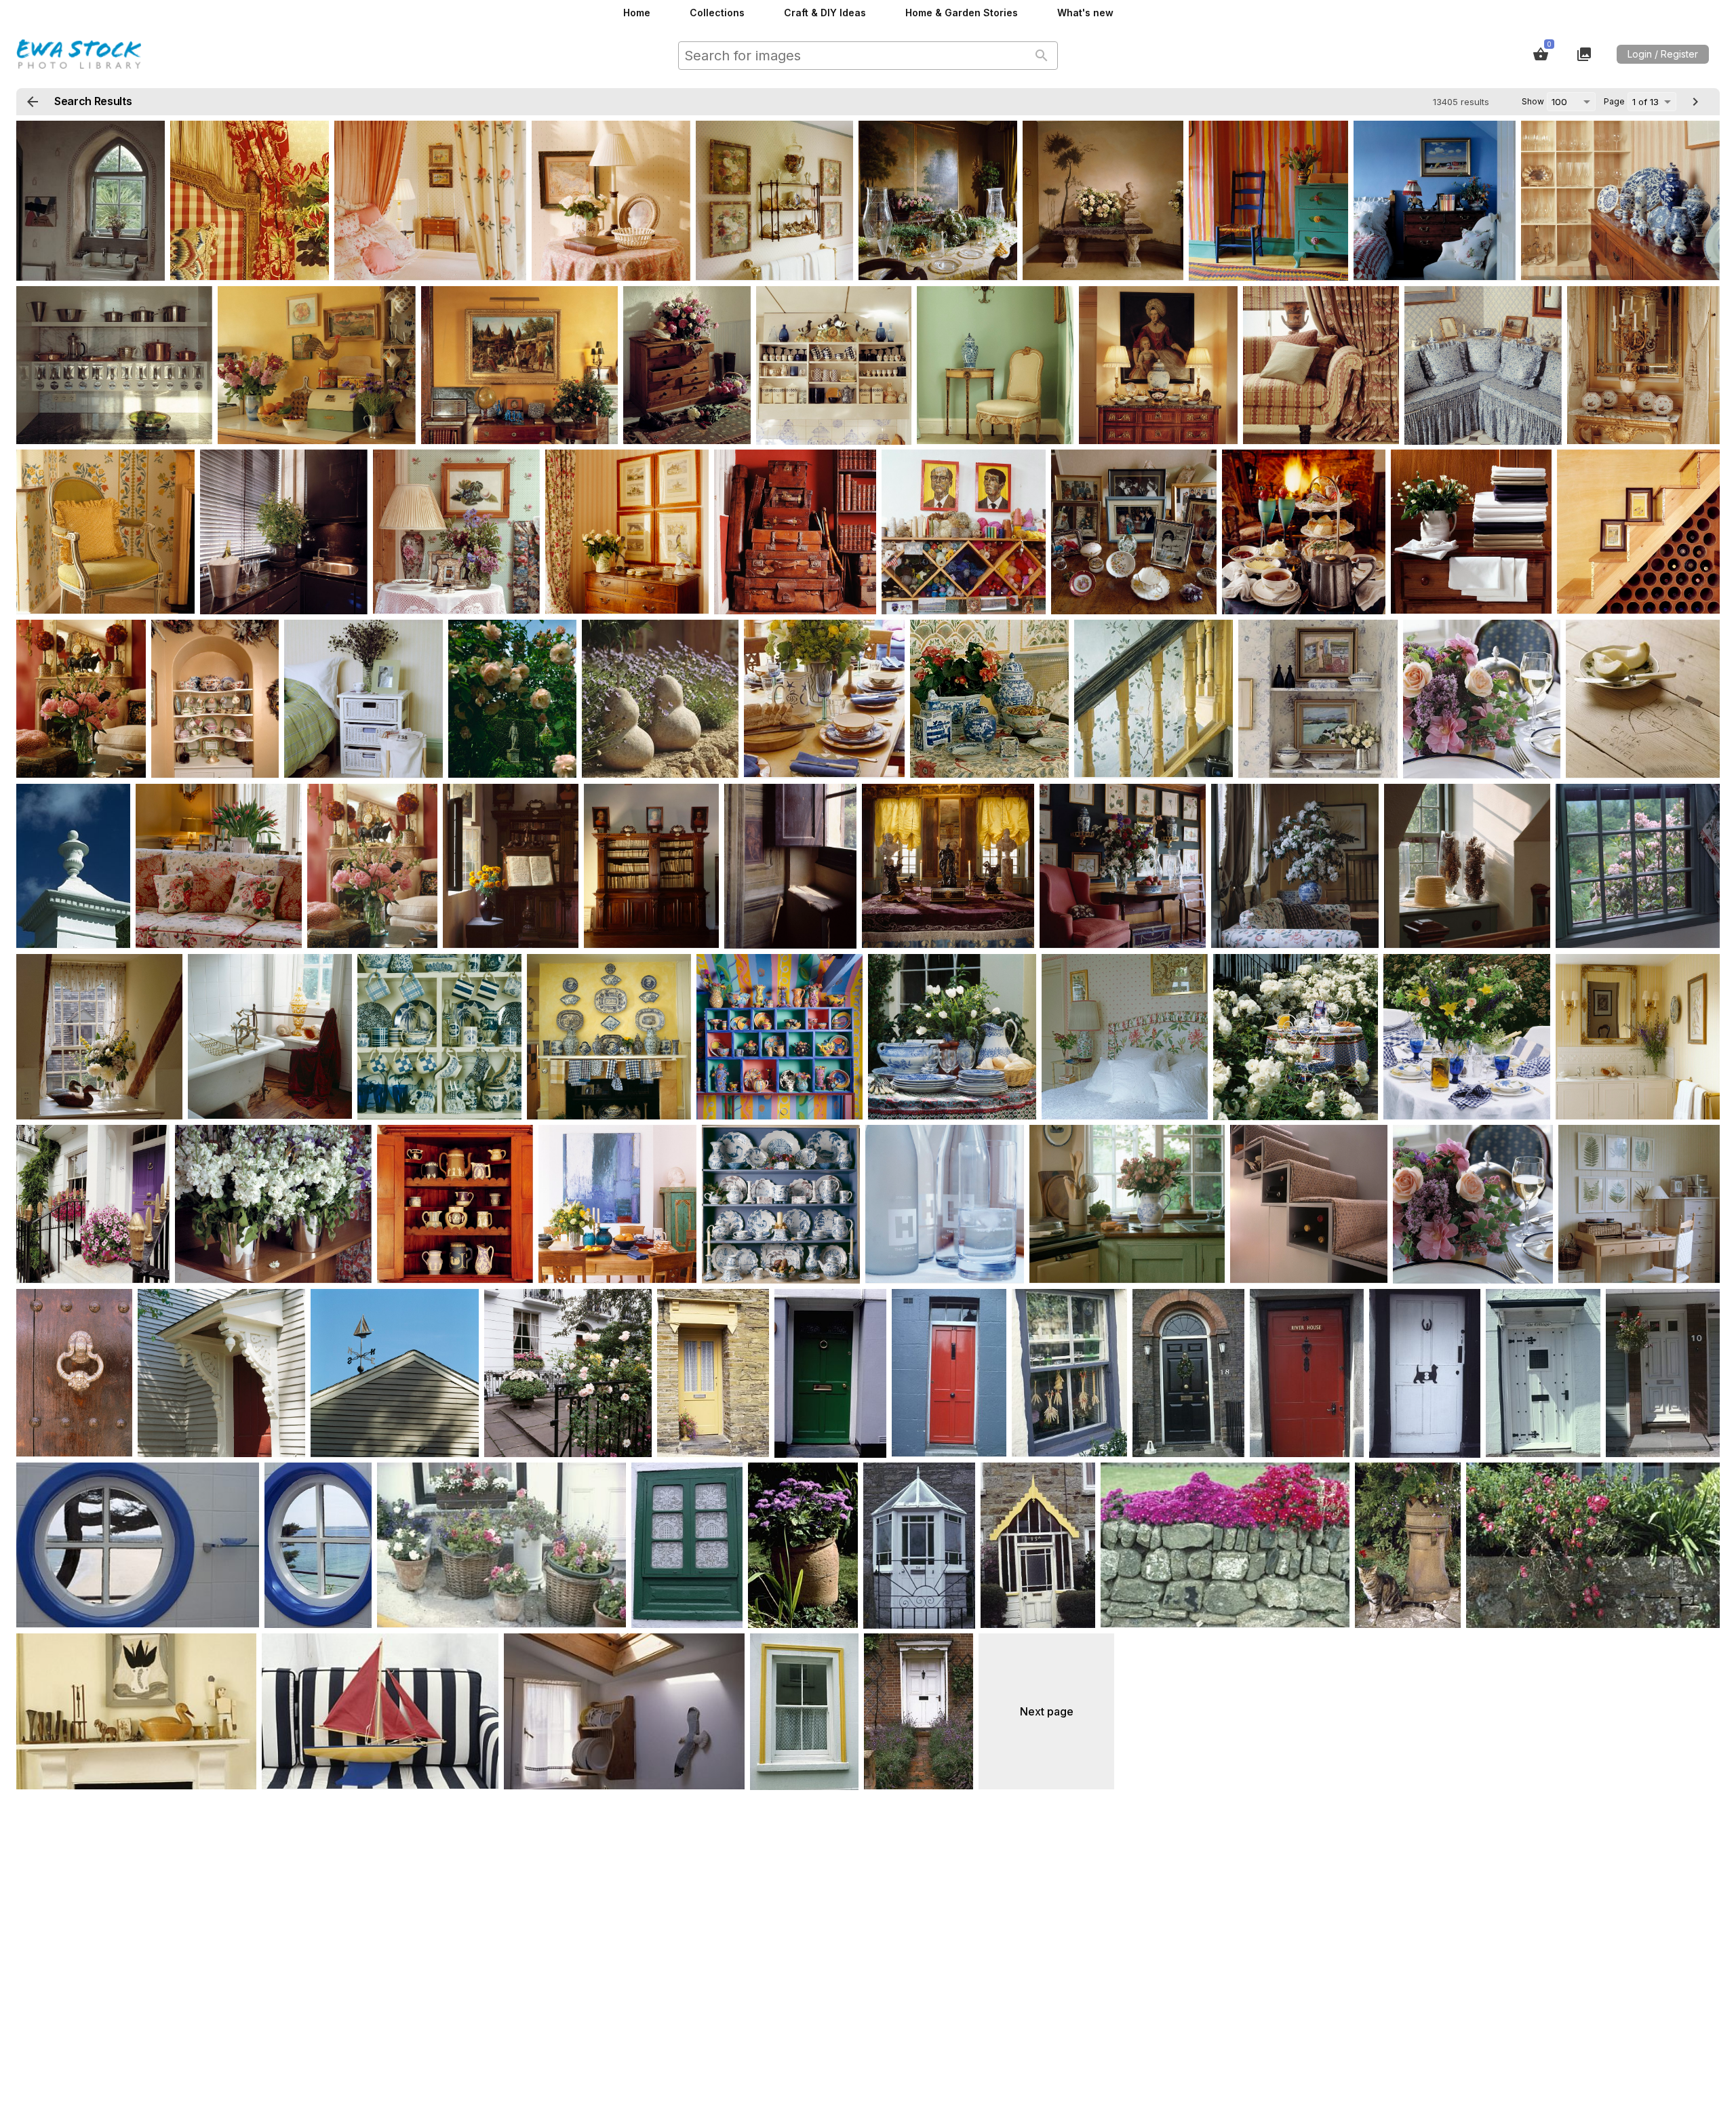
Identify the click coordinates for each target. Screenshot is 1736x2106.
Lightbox (1584, 54)
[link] (91, 201)
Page (1614, 101)
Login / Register (1663, 54)
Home (637, 13)
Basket (1541, 54)
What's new (1085, 13)
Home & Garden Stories (962, 13)
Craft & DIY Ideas (825, 13)
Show (1533, 101)
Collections (717, 13)
